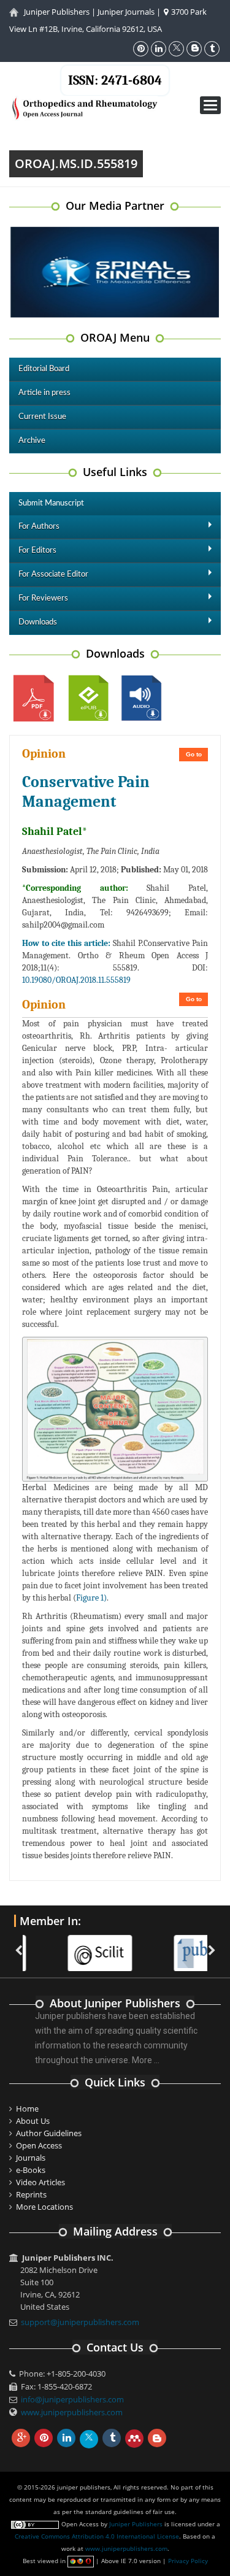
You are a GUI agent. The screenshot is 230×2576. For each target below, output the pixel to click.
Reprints (31, 2194)
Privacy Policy (188, 2561)
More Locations (44, 2207)
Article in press (44, 393)
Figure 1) (91, 1598)
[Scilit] (65, 1945)
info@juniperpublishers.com (72, 2399)
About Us (33, 2121)
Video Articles (40, 2182)
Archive (32, 441)
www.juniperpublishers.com (72, 2412)
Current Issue (42, 417)
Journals (31, 2158)
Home (27, 2109)
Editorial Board (44, 369)
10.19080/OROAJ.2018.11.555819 (76, 980)
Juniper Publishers (57, 12)
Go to (194, 754)
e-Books (31, 2170)
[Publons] (171, 1945)
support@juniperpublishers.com (80, 2322)
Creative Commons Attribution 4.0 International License (97, 2536)
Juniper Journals (126, 12)
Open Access (39, 2145)
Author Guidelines (49, 2133)
